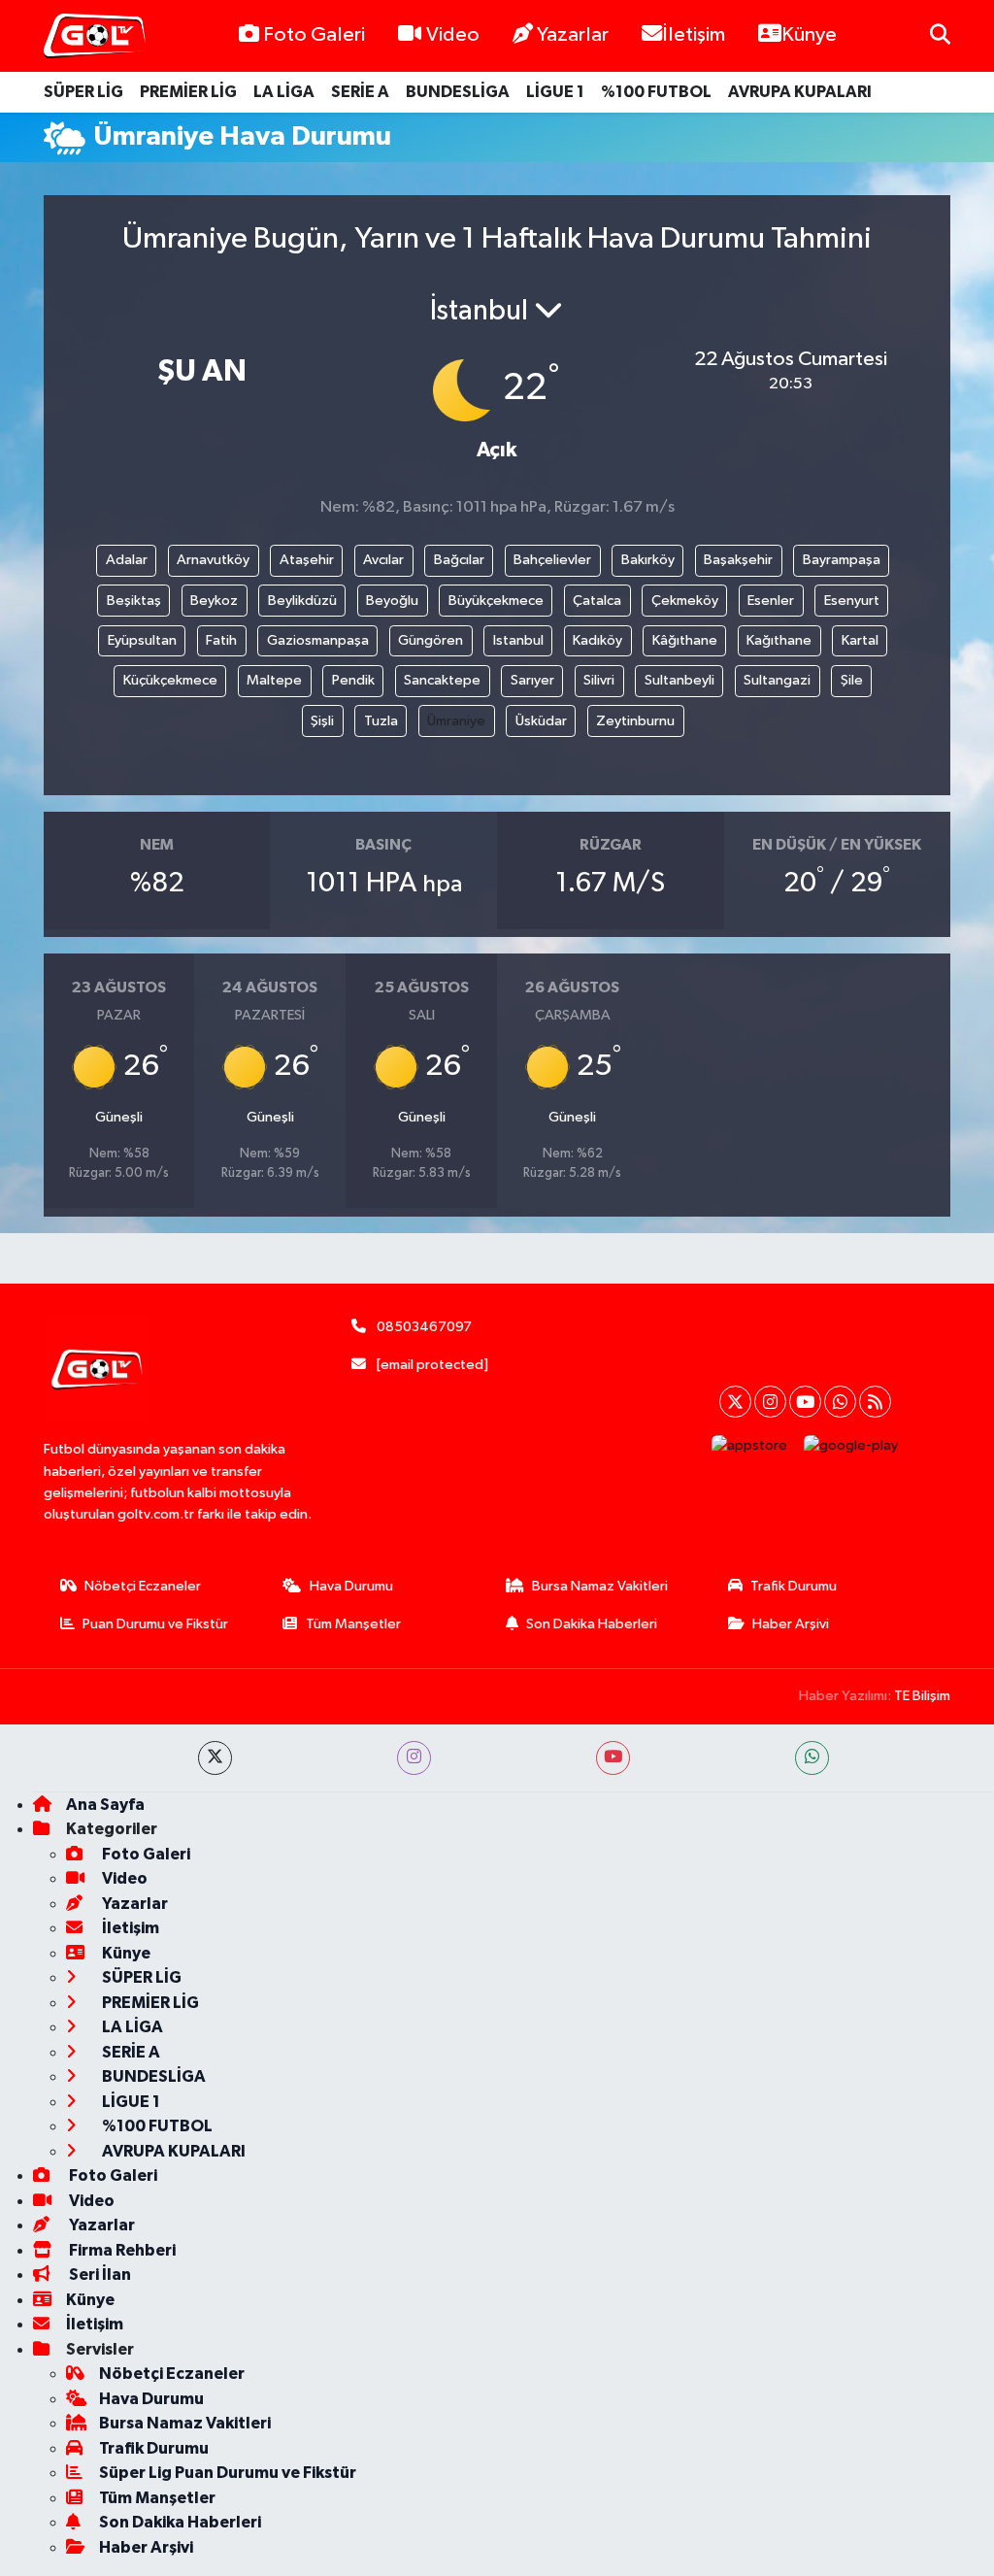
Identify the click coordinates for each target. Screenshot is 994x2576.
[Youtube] (805, 1402)
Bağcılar (459, 560)
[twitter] (215, 1758)
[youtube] (613, 1758)
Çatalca (597, 601)
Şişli (322, 721)
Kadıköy (597, 640)
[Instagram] (770, 1402)
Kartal (860, 640)
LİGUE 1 (555, 92)
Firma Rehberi (121, 2250)
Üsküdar (541, 721)
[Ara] (940, 35)
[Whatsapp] (840, 1402)
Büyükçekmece (496, 601)
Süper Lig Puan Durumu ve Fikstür (228, 2473)
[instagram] (414, 1758)
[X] (735, 1402)
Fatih (221, 640)
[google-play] (851, 1445)
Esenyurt (852, 601)
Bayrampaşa (842, 560)
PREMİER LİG (188, 92)
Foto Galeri (314, 35)
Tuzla (381, 721)
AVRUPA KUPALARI (800, 92)
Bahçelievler (552, 560)
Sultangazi (777, 680)
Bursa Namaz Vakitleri (600, 1586)
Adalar (127, 560)
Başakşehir (738, 560)
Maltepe (274, 680)
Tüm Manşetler (353, 1624)
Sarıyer (532, 680)
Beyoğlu (392, 601)
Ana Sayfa (105, 1805)
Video (453, 35)
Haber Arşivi (791, 1624)
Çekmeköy (685, 601)
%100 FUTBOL (656, 92)
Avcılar (383, 560)
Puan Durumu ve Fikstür (155, 1624)
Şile (852, 680)
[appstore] (750, 1445)
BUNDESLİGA (458, 92)
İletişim (694, 35)
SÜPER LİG (83, 92)
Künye (809, 35)
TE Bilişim (922, 1696)
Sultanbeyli (679, 680)
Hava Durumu (351, 1586)
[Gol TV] (95, 36)
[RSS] (875, 1402)
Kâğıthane (685, 640)
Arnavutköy (213, 560)
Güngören (431, 640)
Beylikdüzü (302, 601)
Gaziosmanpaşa (318, 640)
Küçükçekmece (170, 680)
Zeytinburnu (635, 721)
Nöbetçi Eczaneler (143, 1586)
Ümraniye (456, 721)
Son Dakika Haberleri (592, 1624)
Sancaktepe (442, 680)
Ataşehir (307, 560)
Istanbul (518, 640)
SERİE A (360, 92)
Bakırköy (648, 560)
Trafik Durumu (794, 1586)
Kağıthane (779, 640)
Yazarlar (573, 35)
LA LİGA (284, 92)
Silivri (599, 680)
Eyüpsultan (142, 640)
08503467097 (424, 1327)
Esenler (771, 601)
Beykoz (214, 601)
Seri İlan (99, 2275)
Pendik (353, 680)
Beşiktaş (134, 601)
